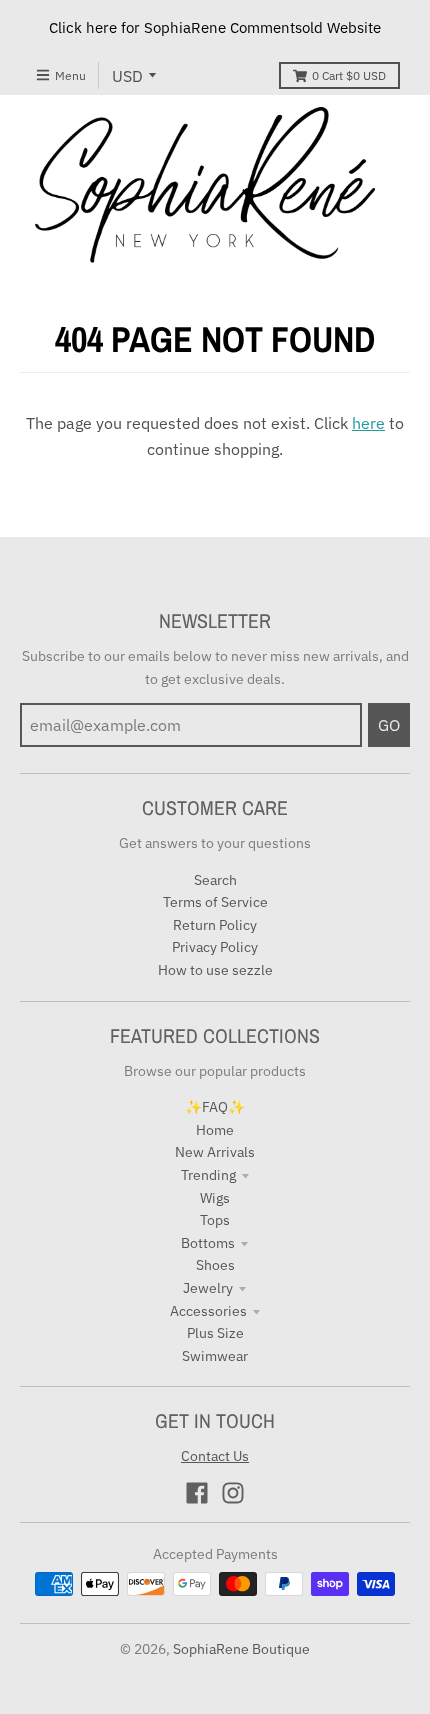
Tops (215, 1220)
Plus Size (215, 1333)
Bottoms (208, 1243)
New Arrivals (215, 1152)
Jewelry (208, 1288)
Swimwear (215, 1356)
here (368, 423)
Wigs (215, 1198)
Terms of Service (215, 902)
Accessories (208, 1311)
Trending (208, 1175)
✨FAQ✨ (215, 1107)
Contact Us (215, 1456)
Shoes (215, 1265)
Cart (349, 75)
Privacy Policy (215, 947)
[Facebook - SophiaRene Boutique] (197, 1493)
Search (215, 880)
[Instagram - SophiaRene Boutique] (233, 1493)
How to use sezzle (215, 970)
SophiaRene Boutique (241, 1649)
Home (215, 1130)
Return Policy (215, 925)
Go (389, 725)
